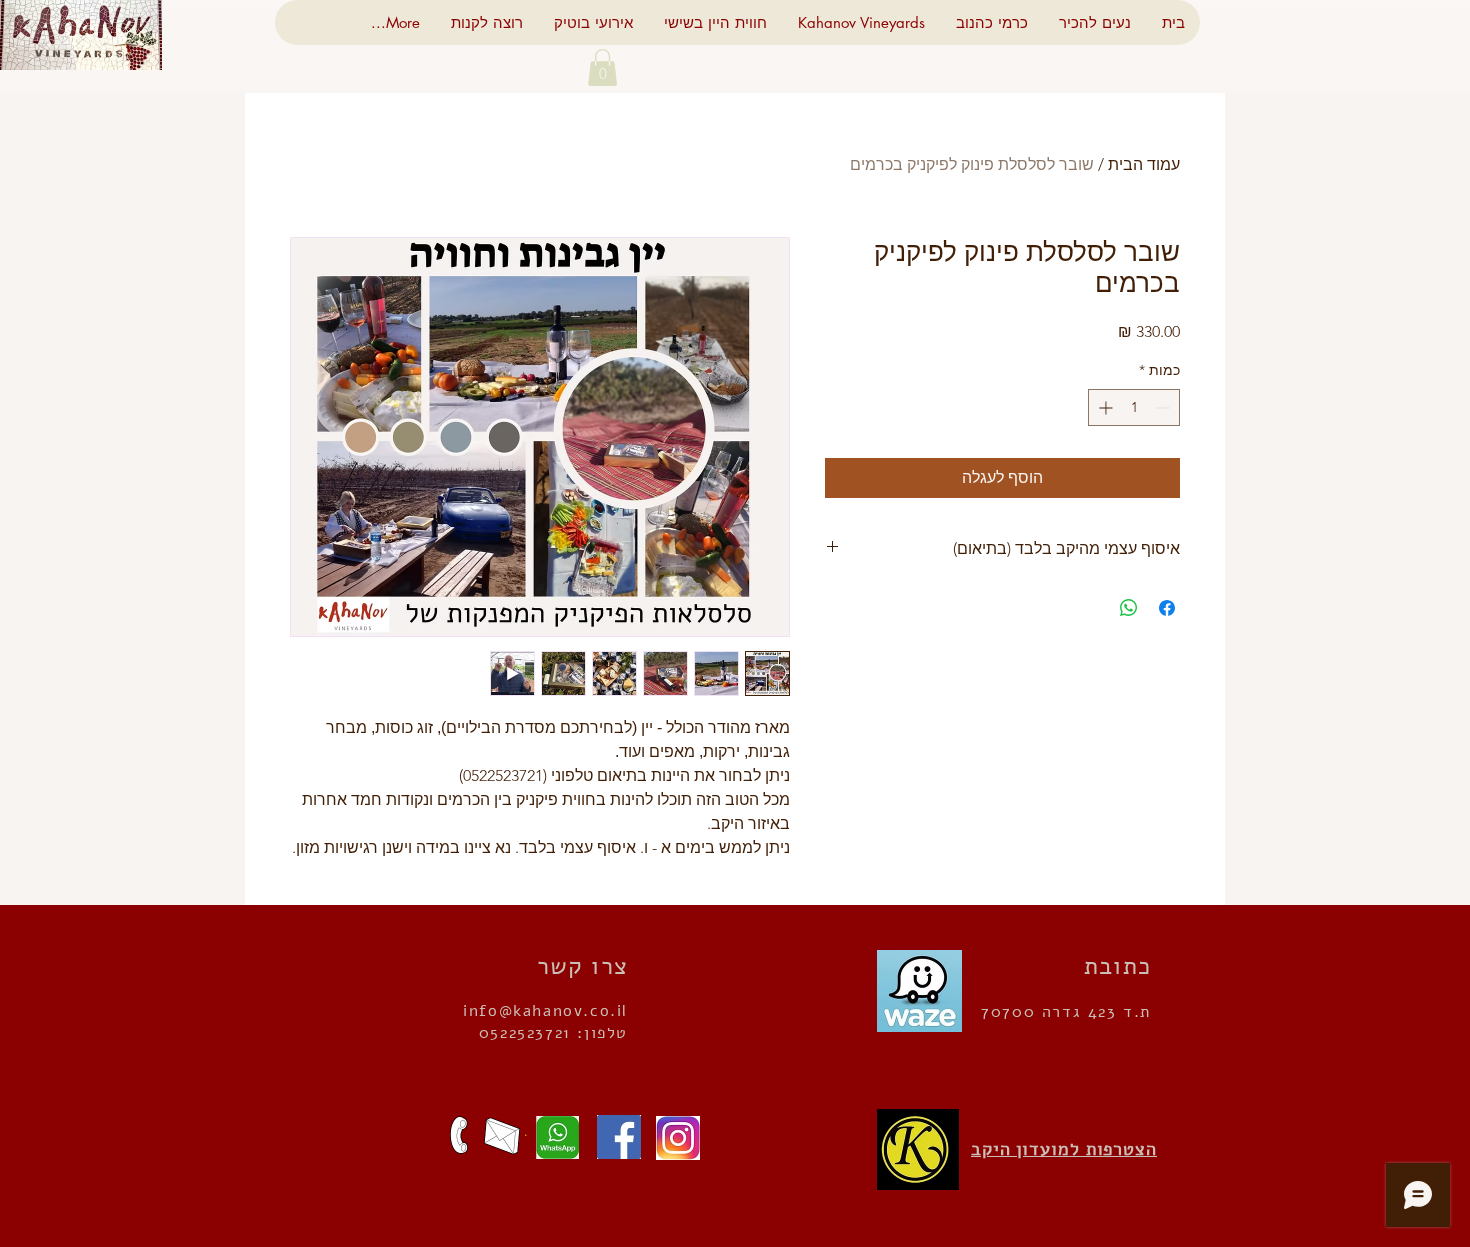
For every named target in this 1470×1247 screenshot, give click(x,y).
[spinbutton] (1134, 407)
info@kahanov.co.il (545, 1011)
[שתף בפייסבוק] (1167, 608)
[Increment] (1103, 407)
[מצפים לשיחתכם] (459, 1135)
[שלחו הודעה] (552, 1137)
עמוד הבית (1144, 164)
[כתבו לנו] (502, 1136)
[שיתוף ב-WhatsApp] (1129, 608)
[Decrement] (1164, 407)
